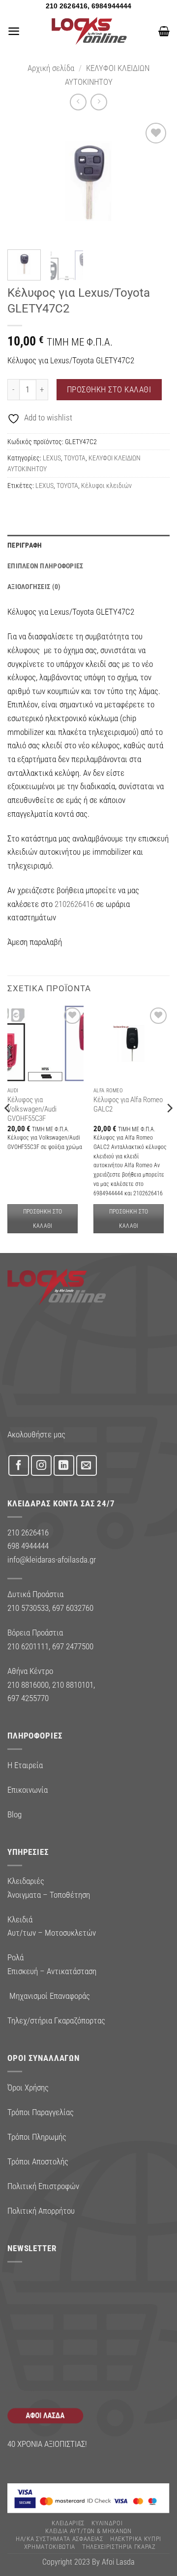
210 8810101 (73, 1685)
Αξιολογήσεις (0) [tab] (34, 587)
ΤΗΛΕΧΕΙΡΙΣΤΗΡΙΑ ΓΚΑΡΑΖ (119, 2547)
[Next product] (78, 102)
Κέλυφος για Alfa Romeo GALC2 (128, 1104)
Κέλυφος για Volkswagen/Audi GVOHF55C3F (32, 1109)
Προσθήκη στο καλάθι (109, 389)
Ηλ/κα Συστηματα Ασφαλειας (59, 2539)
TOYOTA (75, 458)
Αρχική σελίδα (51, 68)
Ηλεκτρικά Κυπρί (136, 2539)
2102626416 (74, 904)
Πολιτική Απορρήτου (41, 2211)
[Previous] (23, 181)
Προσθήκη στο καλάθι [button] (43, 1218)
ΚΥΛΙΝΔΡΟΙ (107, 2523)
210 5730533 (28, 1608)
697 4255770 (28, 1698)
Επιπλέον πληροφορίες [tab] (45, 566)
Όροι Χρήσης (28, 2088)
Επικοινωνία (28, 1790)
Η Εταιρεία (25, 1765)
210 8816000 (28, 1685)
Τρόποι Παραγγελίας (41, 2112)
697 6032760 (73, 1608)
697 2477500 (73, 1646)
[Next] (154, 181)
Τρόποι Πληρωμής (37, 2137)
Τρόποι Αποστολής (38, 2161)
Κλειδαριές (68, 2523)
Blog (15, 1814)
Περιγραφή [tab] (25, 545)
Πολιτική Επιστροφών (43, 2186)
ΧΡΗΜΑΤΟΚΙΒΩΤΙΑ (50, 2547)
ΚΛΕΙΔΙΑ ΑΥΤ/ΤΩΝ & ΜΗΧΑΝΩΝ (88, 2531)
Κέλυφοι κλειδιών (106, 486)
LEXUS (52, 458)
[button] (14, 31)
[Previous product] (99, 102)
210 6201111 (28, 1646)
